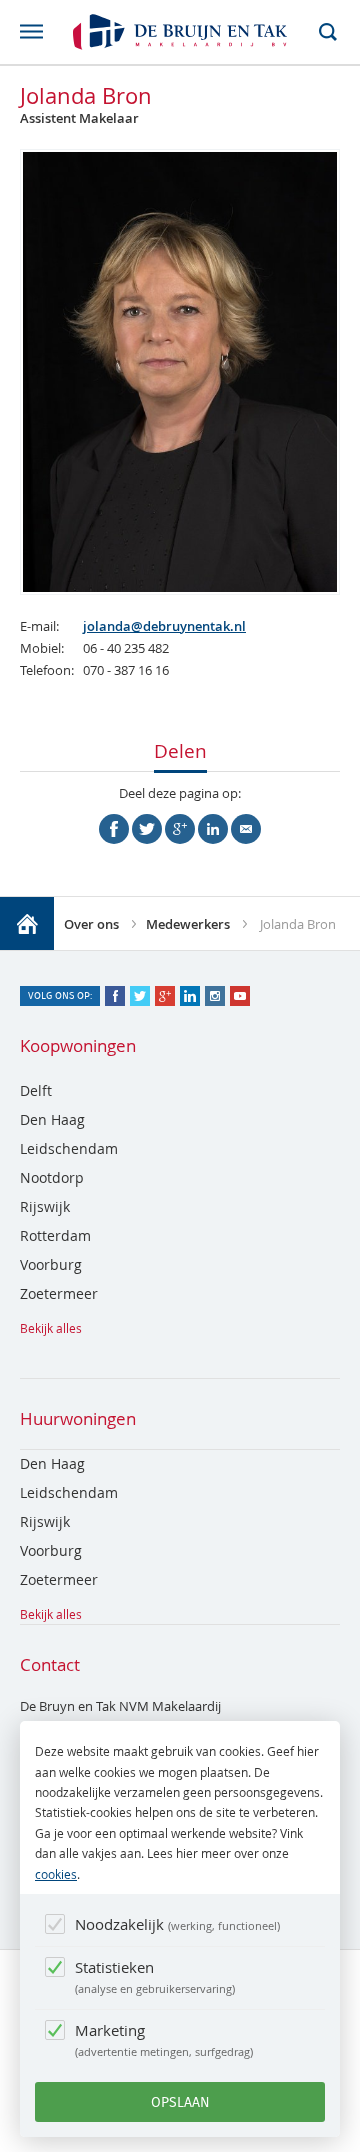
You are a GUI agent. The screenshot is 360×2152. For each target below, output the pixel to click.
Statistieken (153, 1976)
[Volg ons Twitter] (140, 996)
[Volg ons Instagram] (215, 996)
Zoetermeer (59, 1293)
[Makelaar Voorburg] (27, 924)
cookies (56, 1874)
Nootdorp (52, 1177)
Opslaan (180, 2102)
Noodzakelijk (176, 1924)
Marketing (162, 2039)
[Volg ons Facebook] (115, 996)
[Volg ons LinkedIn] (190, 996)
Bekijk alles (51, 1328)
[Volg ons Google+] (165, 996)
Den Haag (52, 1119)
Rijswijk (45, 1206)
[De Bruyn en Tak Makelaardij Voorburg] (180, 32)
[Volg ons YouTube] (240, 996)
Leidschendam (69, 1148)
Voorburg (51, 1264)
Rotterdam (55, 1235)
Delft (36, 1090)
